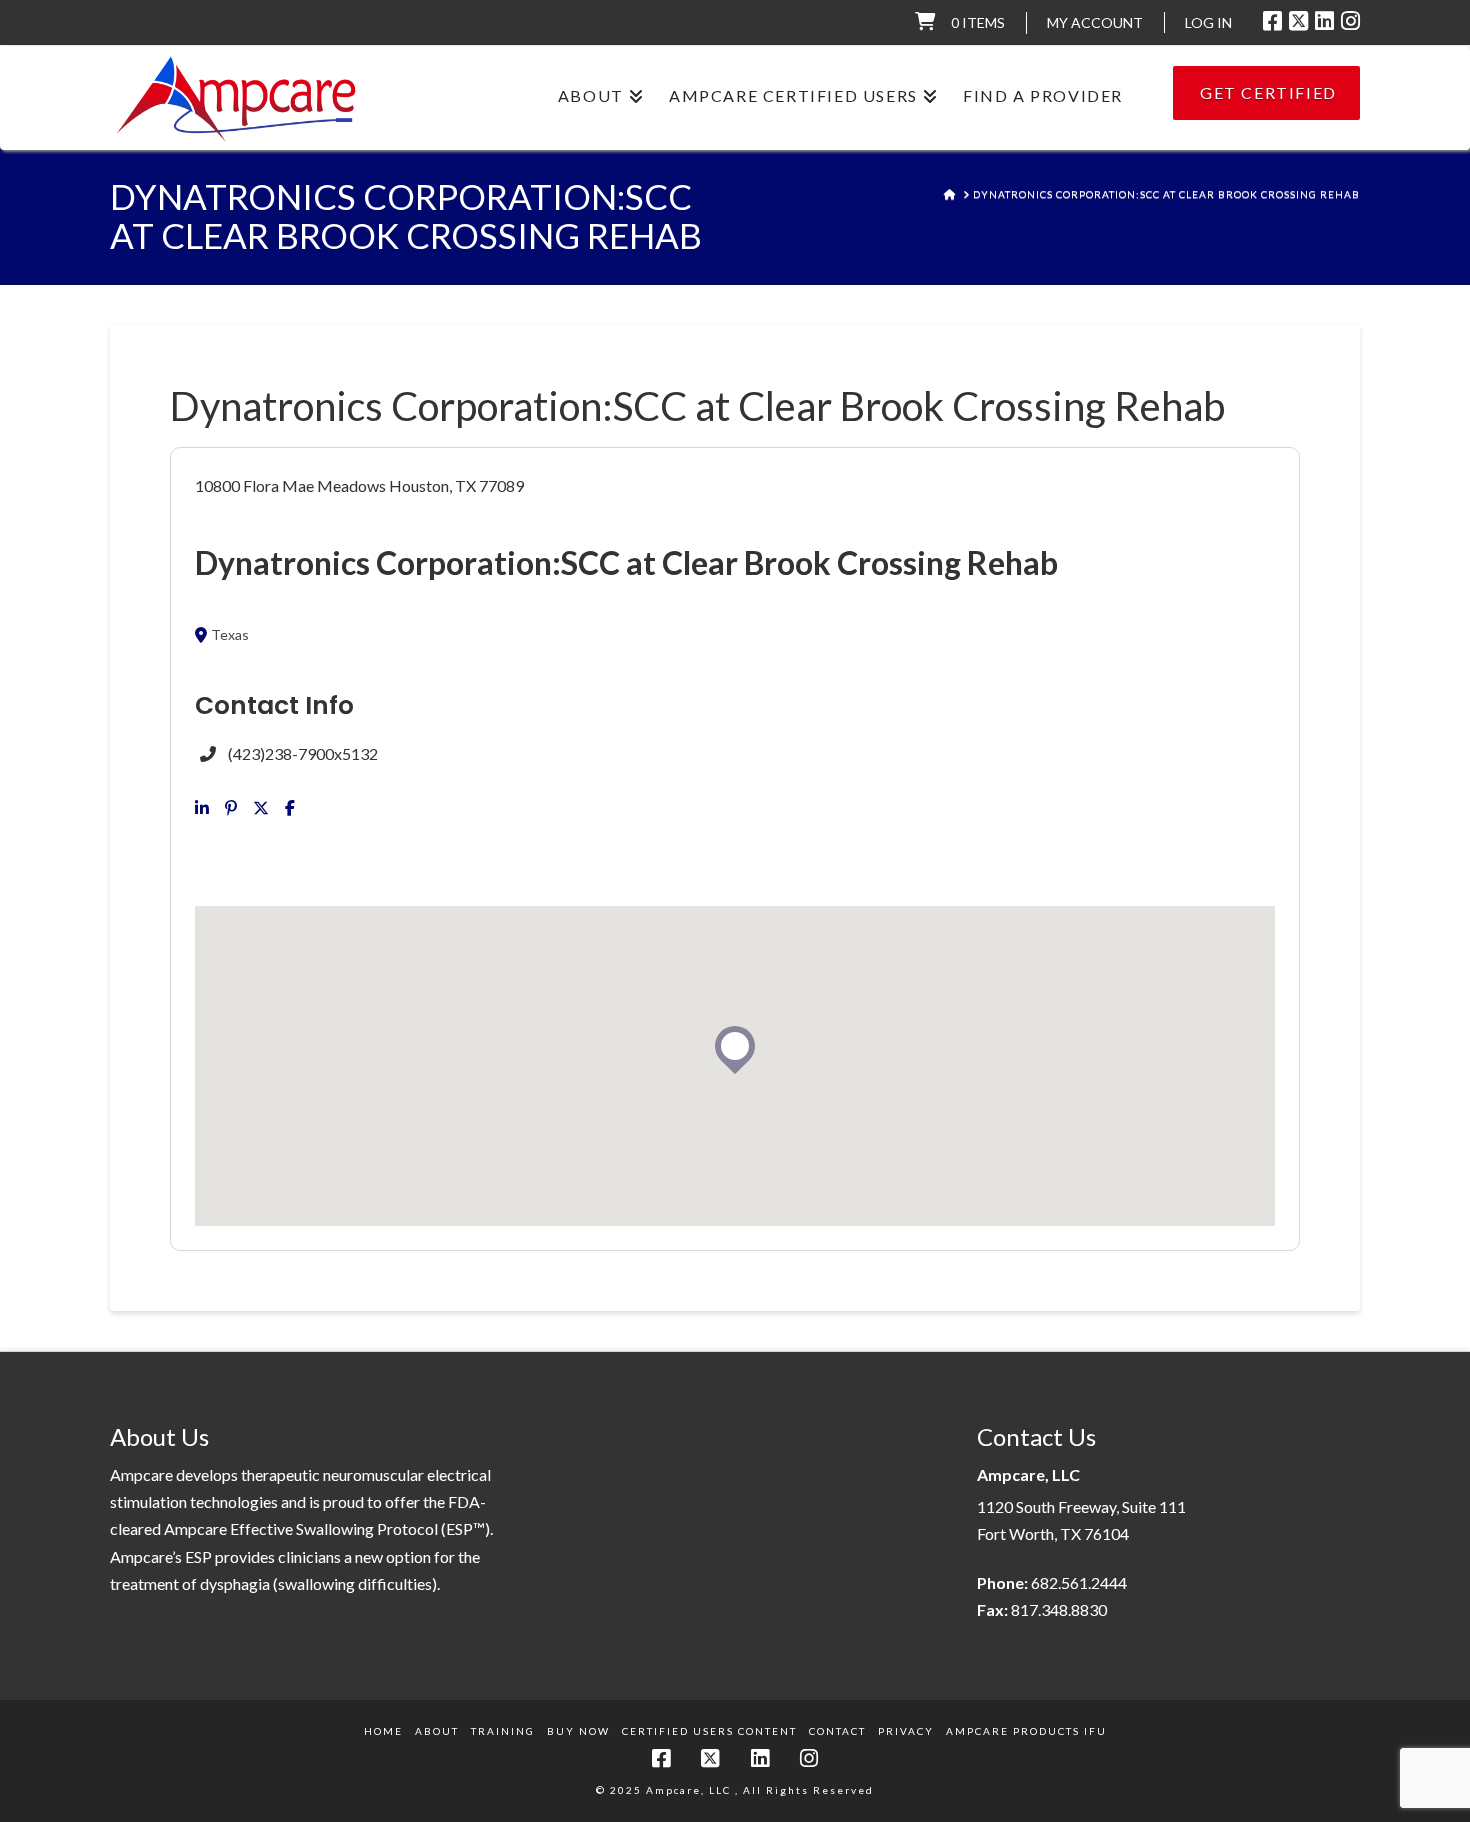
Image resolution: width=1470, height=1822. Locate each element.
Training (503, 1731)
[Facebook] (1272, 21)
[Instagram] (1350, 21)
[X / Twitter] (1298, 21)
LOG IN (1208, 22)
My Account (1095, 22)
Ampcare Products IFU (1026, 1731)
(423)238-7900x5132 (303, 753)
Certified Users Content (709, 1731)
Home (383, 1731)
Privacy (906, 1731)
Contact (837, 1731)
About (437, 1731)
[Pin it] (231, 808)
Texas (230, 635)
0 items (978, 22)
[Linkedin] (202, 808)
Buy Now (578, 1731)
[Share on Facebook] (290, 808)
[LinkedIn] (1324, 21)
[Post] (261, 808)
